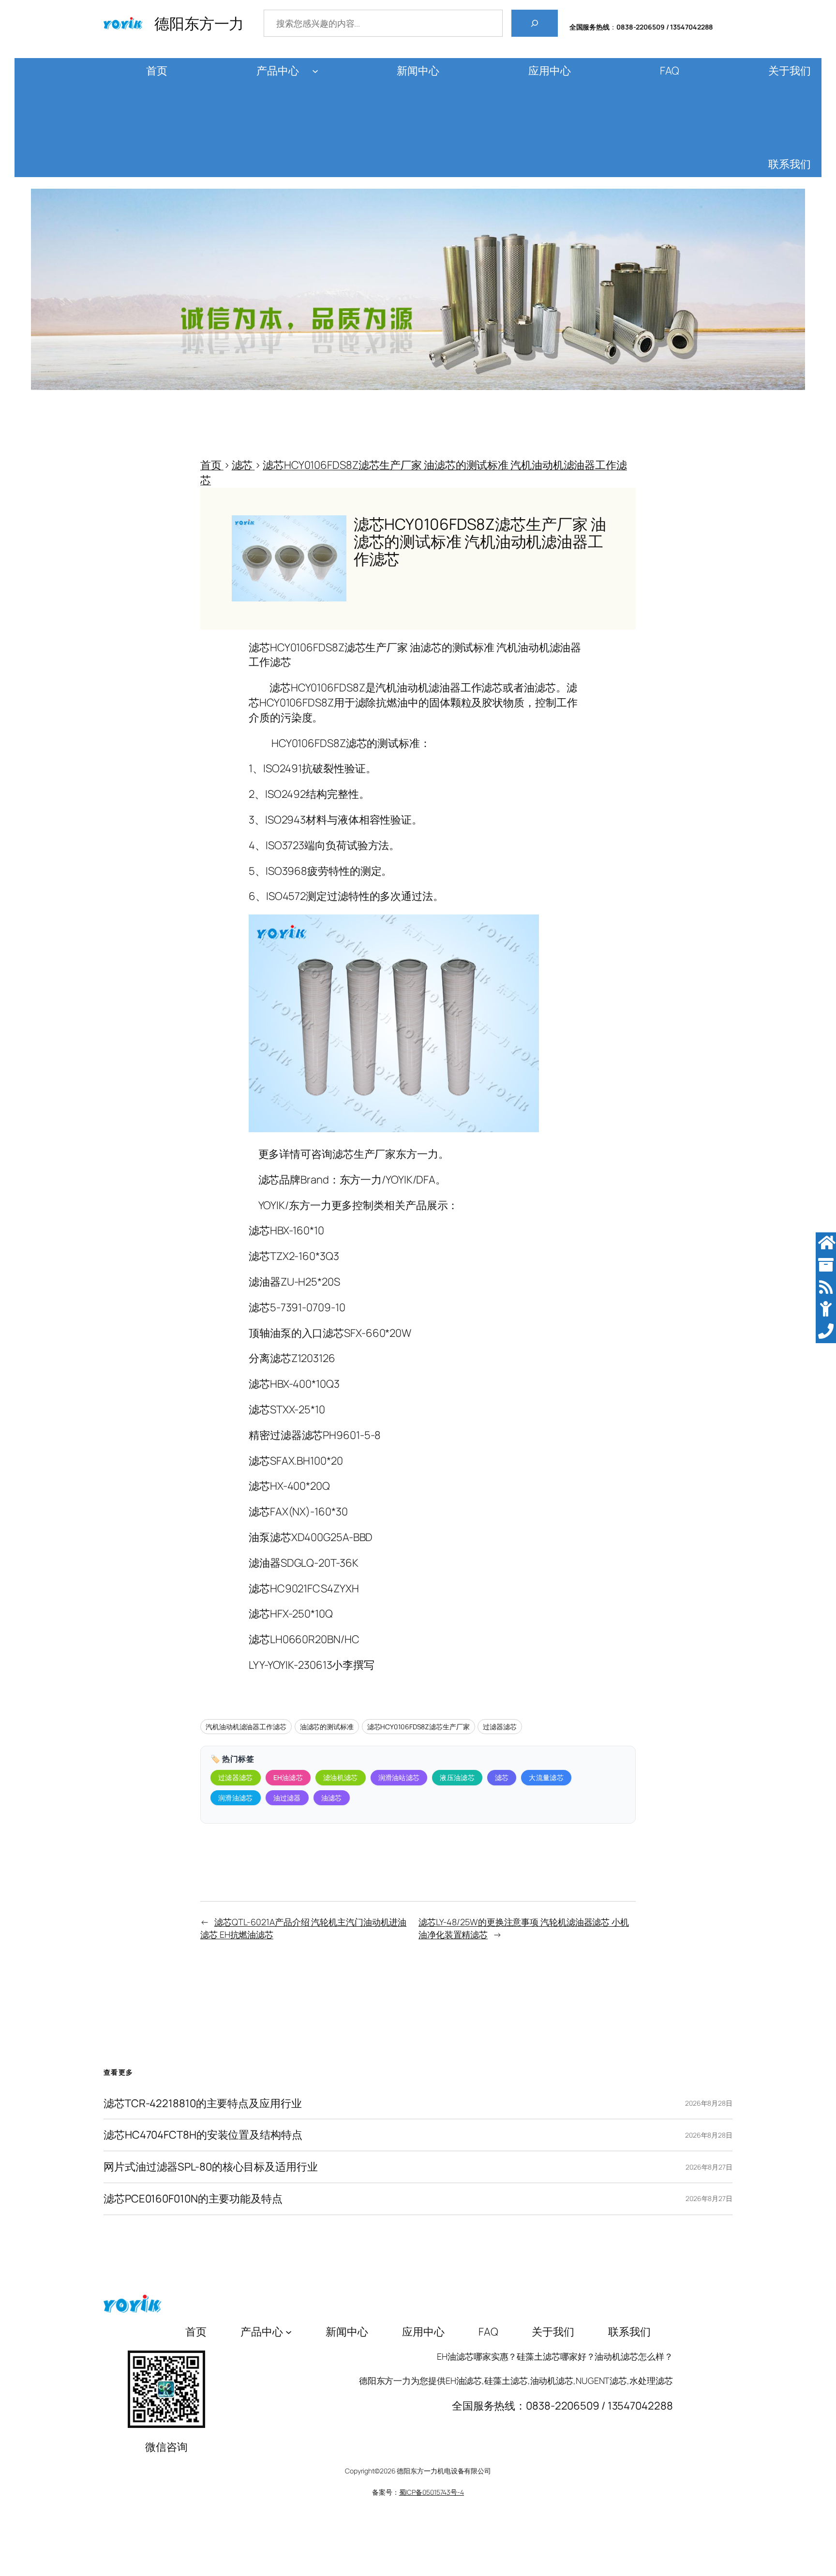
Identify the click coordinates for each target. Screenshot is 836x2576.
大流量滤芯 (546, 1777)
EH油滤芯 (288, 1777)
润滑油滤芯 (236, 1798)
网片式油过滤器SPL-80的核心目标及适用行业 (211, 2167)
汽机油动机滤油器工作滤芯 (246, 1727)
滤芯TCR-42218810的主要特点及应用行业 (203, 2104)
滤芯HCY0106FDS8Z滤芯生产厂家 (418, 1727)
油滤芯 (332, 1798)
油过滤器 (287, 1798)
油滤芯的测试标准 (327, 1727)
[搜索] (535, 23)
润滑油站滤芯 (399, 1777)
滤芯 (502, 1777)
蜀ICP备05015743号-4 (432, 2492)
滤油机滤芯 (341, 1777)
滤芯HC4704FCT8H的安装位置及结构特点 (203, 2135)
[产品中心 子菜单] (315, 71)
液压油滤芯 (457, 1777)
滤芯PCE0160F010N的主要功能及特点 (193, 2199)
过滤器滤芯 (500, 1727)
